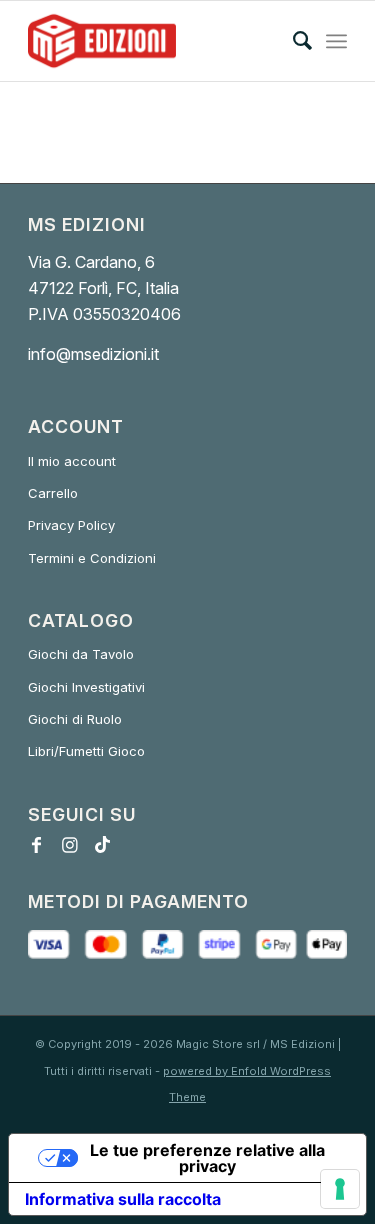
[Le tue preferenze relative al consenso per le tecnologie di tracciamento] (340, 1189)
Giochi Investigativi (86, 687)
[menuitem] (292, 41)
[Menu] (336, 41)
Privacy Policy (71, 525)
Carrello (53, 493)
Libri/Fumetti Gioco (86, 751)
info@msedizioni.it (93, 354)
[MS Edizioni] (155, 41)
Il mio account (72, 461)
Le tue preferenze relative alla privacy (207, 1158)
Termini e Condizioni (92, 558)
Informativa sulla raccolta (123, 1199)
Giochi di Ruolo (75, 719)
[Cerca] (292, 41)
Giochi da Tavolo (81, 654)
